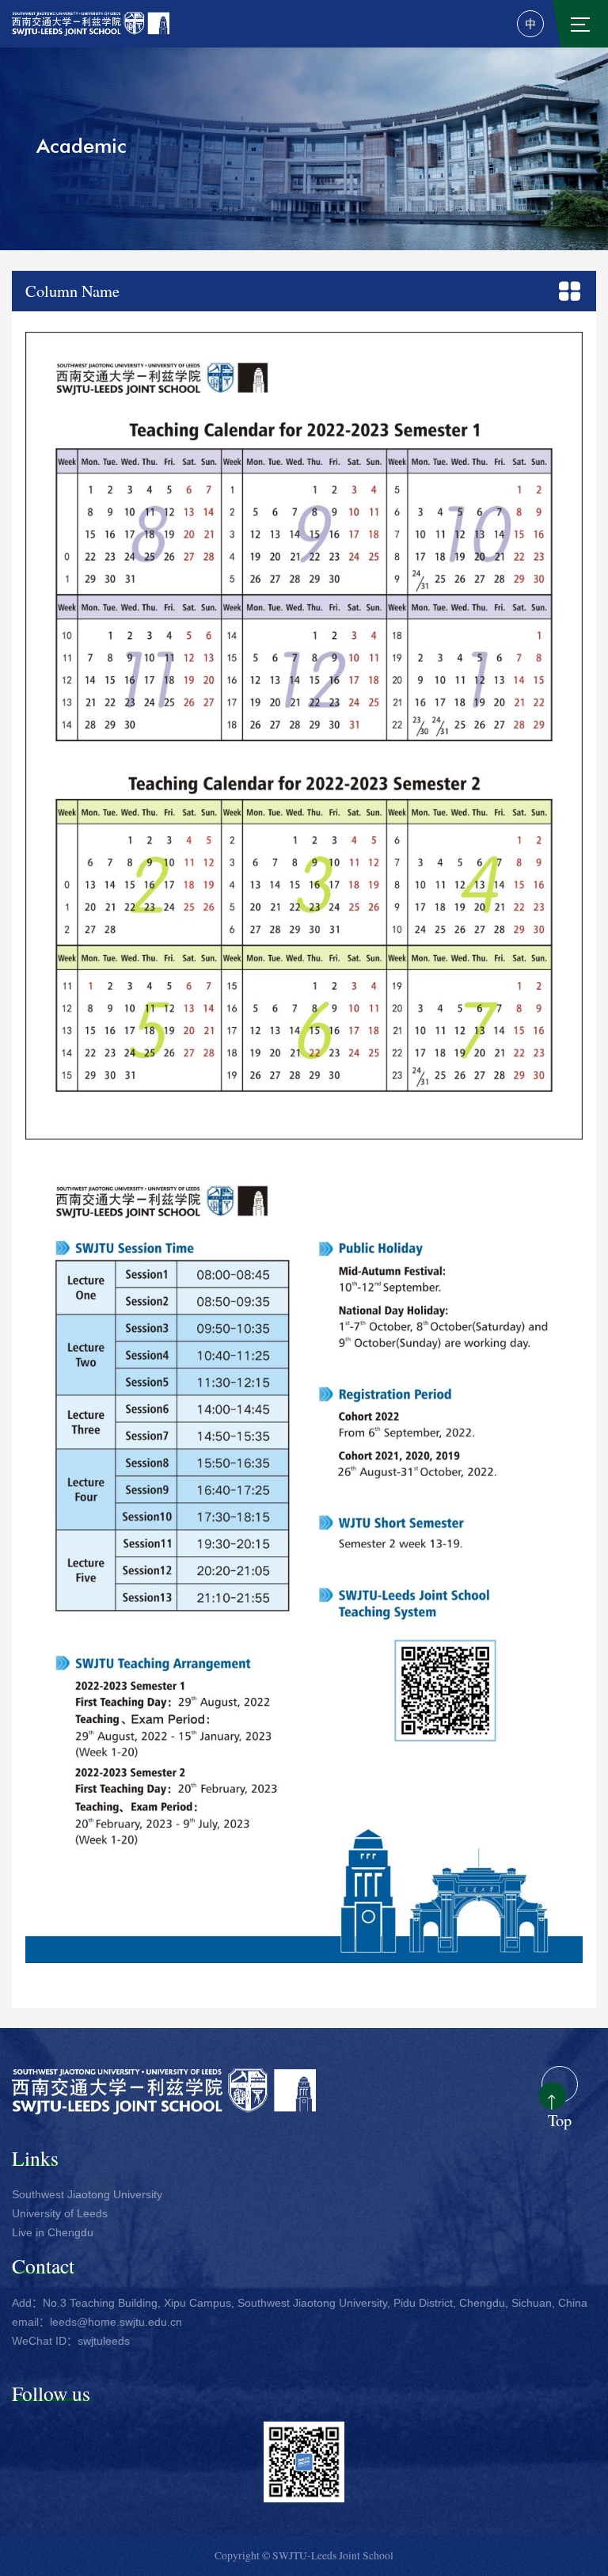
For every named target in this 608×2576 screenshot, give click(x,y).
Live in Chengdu (53, 2233)
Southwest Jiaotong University (87, 2195)
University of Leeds (60, 2214)
